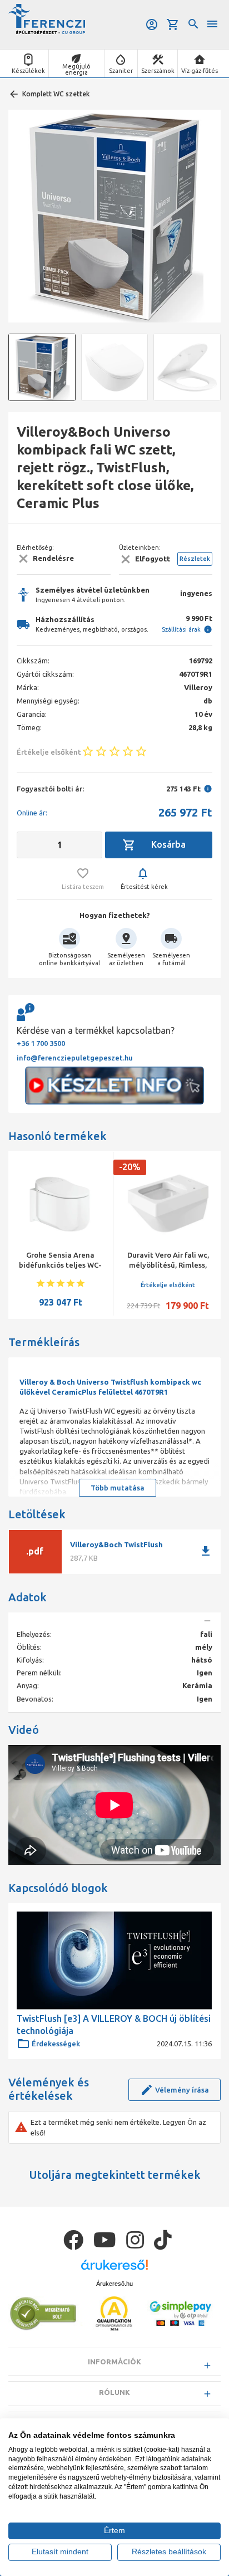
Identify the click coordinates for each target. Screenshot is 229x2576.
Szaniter (121, 71)
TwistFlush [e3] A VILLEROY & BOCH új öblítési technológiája (114, 2025)
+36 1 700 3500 (41, 1043)
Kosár (174, 25)
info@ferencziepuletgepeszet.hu (75, 1058)
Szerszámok (158, 71)
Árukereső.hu (114, 2284)
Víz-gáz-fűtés (200, 71)
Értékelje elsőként (168, 1285)
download (206, 1551)
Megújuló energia (76, 69)
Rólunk (114, 2392)
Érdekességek (56, 2044)
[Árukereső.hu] (114, 2269)
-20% (130, 1167)
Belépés (153, 25)
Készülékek (28, 71)
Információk (114, 2362)
